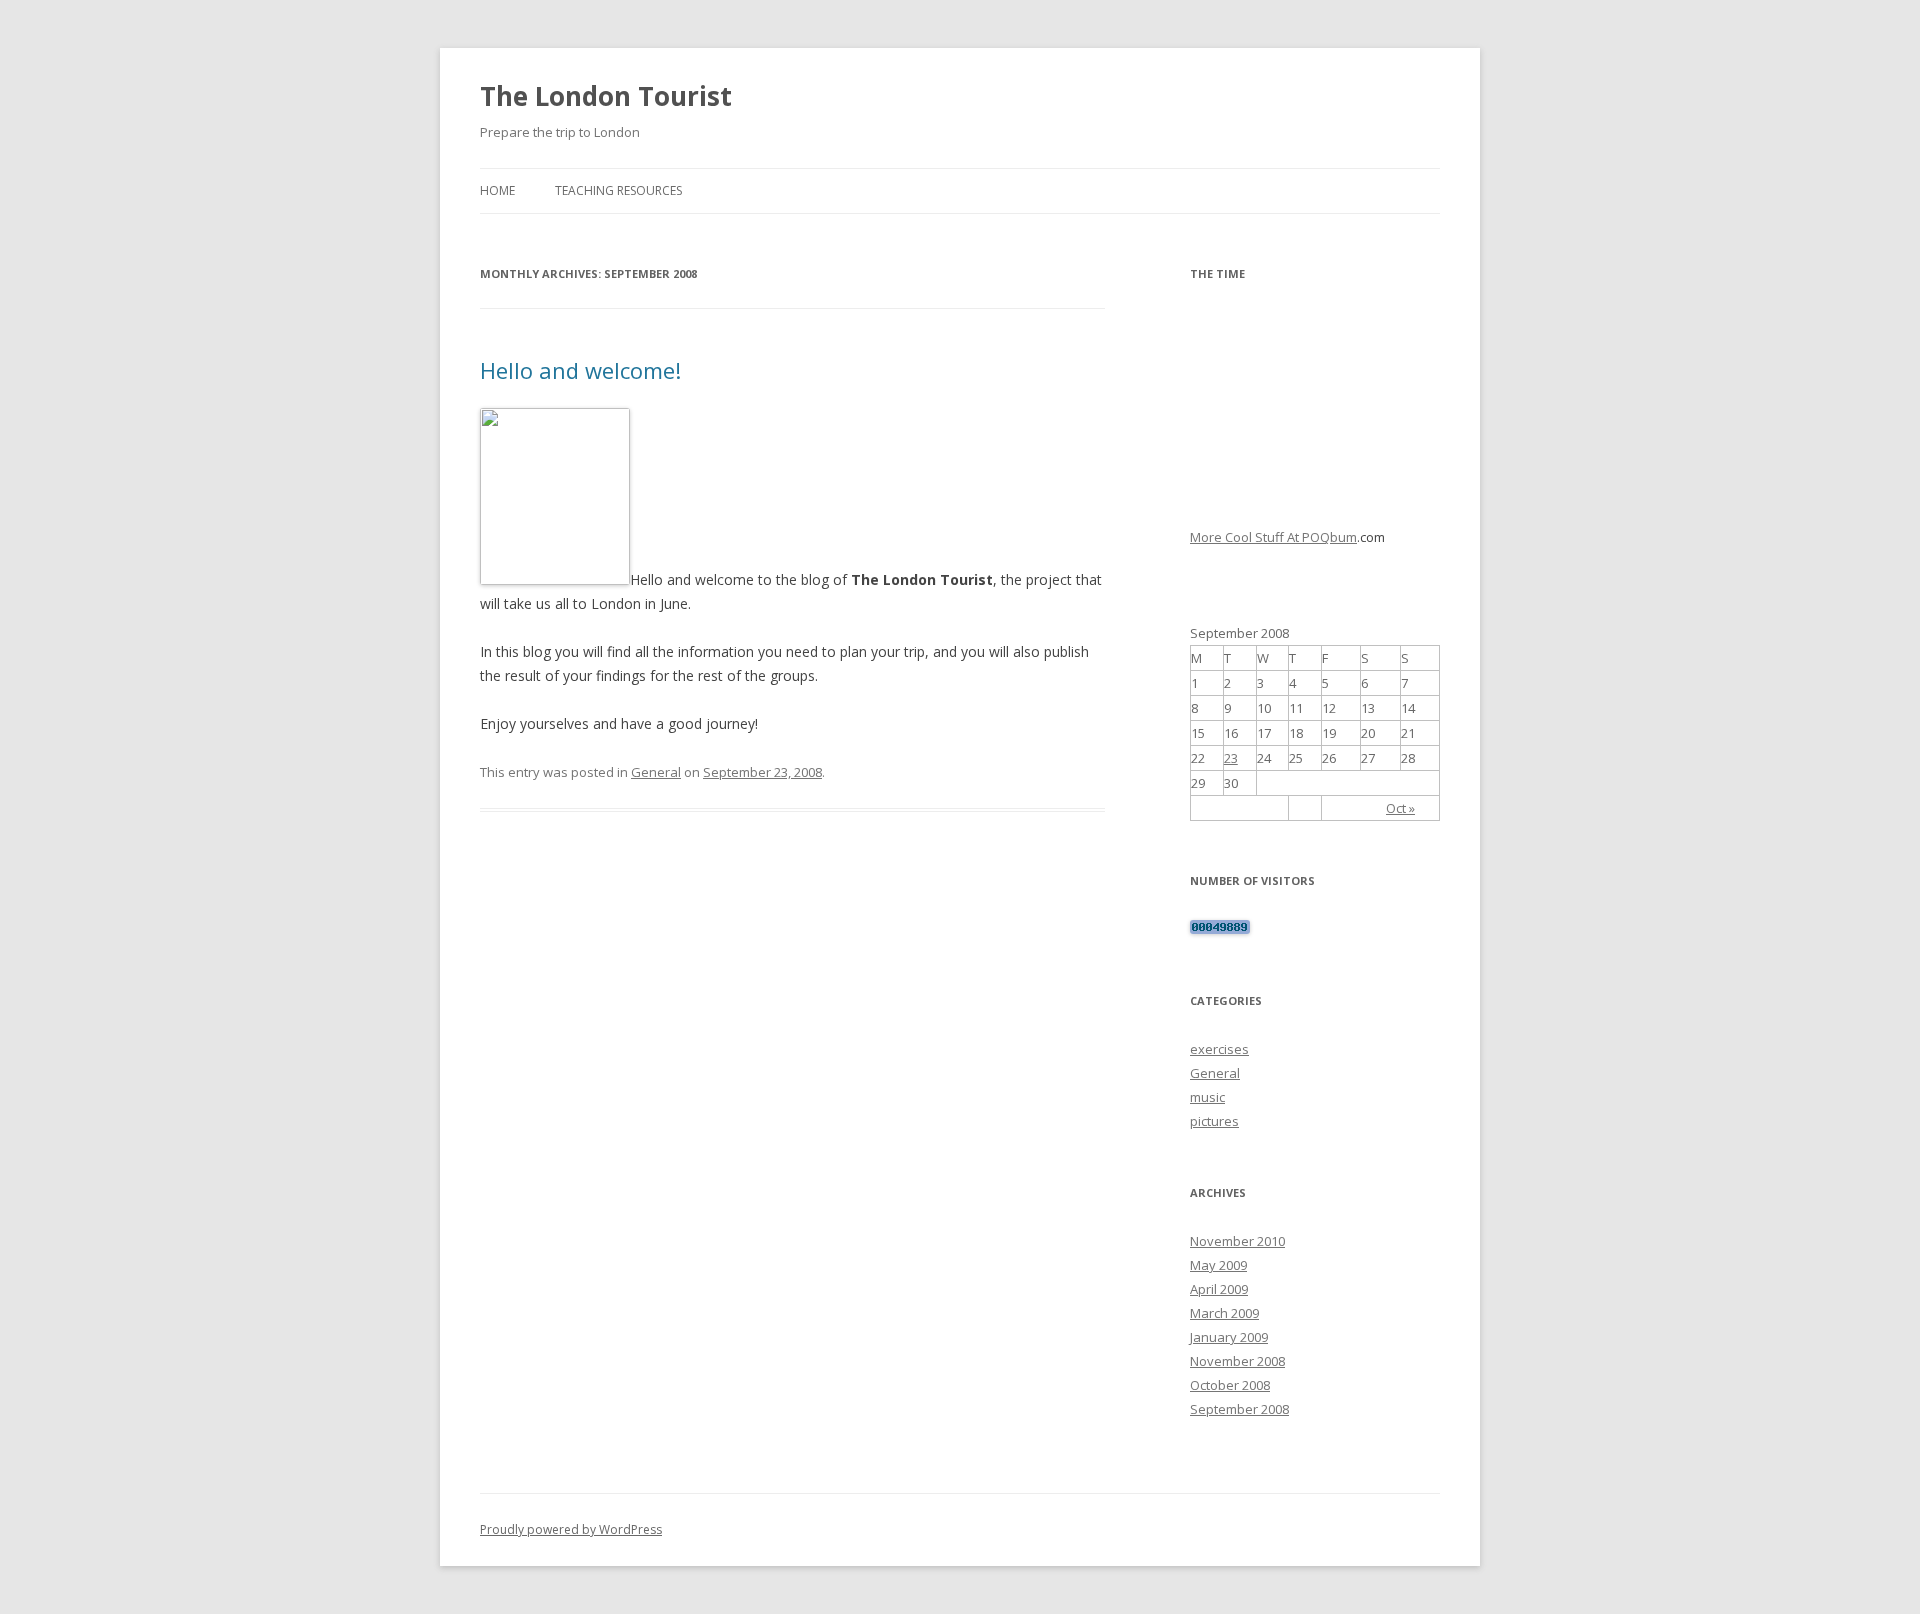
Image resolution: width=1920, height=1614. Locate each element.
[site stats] (1220, 929)
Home (497, 190)
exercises (1219, 1049)
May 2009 (1218, 1265)
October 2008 (1230, 1385)
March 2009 (1224, 1313)
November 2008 (1237, 1361)
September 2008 (1239, 1409)
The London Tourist (606, 96)
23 (1231, 758)
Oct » (1400, 808)
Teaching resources (618, 190)
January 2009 (1229, 1337)
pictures (1214, 1121)
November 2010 (1237, 1241)
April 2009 (1219, 1289)
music (1207, 1097)
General (656, 772)
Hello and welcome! (580, 370)
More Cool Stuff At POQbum (1273, 537)
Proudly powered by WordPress (571, 1529)
